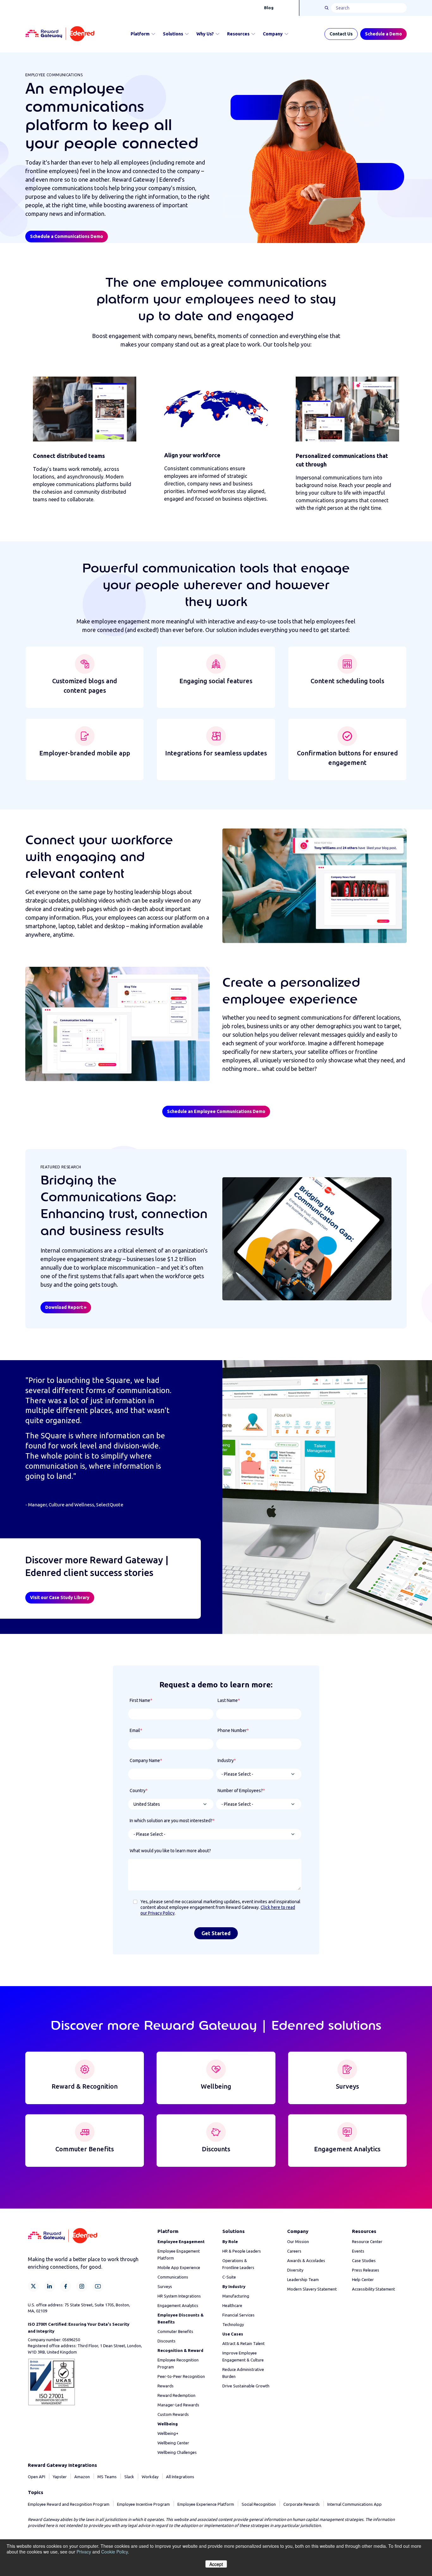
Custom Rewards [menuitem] (173, 2414)
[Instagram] (82, 2286)
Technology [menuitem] (233, 2324)
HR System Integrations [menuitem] (179, 2296)
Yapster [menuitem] (60, 2477)
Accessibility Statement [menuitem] (373, 2289)
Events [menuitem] (358, 2251)
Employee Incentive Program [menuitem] (143, 2504)
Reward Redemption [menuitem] (176, 2395)
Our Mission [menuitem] (298, 2241)
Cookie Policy (114, 2552)
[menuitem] (181, 2241)
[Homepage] (60, 34)
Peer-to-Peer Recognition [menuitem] (181, 2376)
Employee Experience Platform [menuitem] (206, 2504)
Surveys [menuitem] (165, 2286)
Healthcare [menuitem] (232, 2305)
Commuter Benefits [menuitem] (175, 2331)
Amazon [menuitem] (82, 2477)
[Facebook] (66, 2286)
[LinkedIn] (49, 2286)
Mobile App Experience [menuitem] (179, 2267)
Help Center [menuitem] (363, 2279)
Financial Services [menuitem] (238, 2315)
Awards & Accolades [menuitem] (306, 2260)
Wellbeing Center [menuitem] (173, 2443)
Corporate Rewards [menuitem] (302, 2504)
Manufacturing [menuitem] (236, 2296)
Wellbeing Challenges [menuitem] (177, 2452)
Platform (140, 34)
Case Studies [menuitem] (364, 2260)
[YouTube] (98, 2286)
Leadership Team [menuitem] (303, 2279)
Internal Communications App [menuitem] (355, 2504)
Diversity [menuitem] (295, 2270)
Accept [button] (216, 2564)
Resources (238, 34)
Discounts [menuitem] (167, 2341)
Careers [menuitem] (294, 2251)
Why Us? (205, 34)
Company (273, 34)
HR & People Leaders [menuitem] (242, 2251)
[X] (33, 2286)
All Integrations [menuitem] (180, 2477)
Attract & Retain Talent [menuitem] (244, 2343)
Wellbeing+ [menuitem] (168, 2433)
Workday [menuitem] (150, 2477)
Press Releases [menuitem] (366, 2270)
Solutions (173, 34)
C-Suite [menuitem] (229, 2277)
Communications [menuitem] (173, 2277)
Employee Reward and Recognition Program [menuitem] (69, 2504)
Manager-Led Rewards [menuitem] (178, 2405)
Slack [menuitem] (129, 2477)
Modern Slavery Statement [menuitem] (312, 2289)
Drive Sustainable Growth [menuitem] (246, 2386)
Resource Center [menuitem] (367, 2241)
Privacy (84, 2552)
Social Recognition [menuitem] (259, 2504)
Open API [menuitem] (37, 2477)
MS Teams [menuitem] (107, 2477)
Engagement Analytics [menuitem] (178, 2305)
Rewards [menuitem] (166, 2386)
